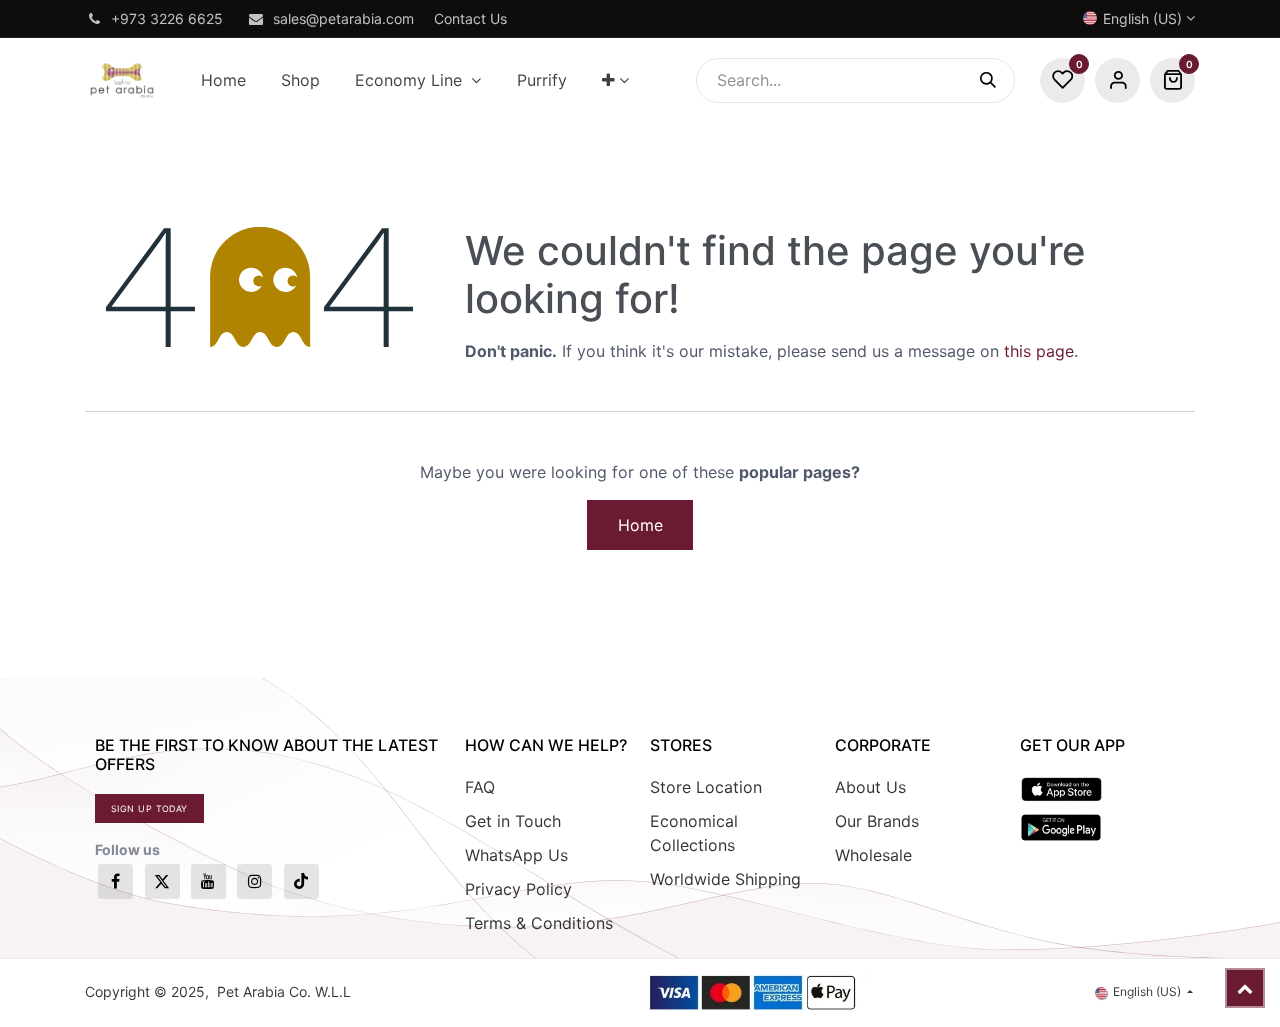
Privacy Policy (518, 889)
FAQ (480, 787)
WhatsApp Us (516, 855)
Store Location (706, 787)
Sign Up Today (149, 808)
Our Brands (877, 821)
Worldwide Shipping (725, 879)
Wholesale (873, 855)
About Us (870, 787)
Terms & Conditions (539, 923)
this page (1039, 351)
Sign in (1117, 80)
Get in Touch (513, 821)
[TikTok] (301, 881)
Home (640, 525)
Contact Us (470, 18)
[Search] (997, 80)
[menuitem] (223, 80)
